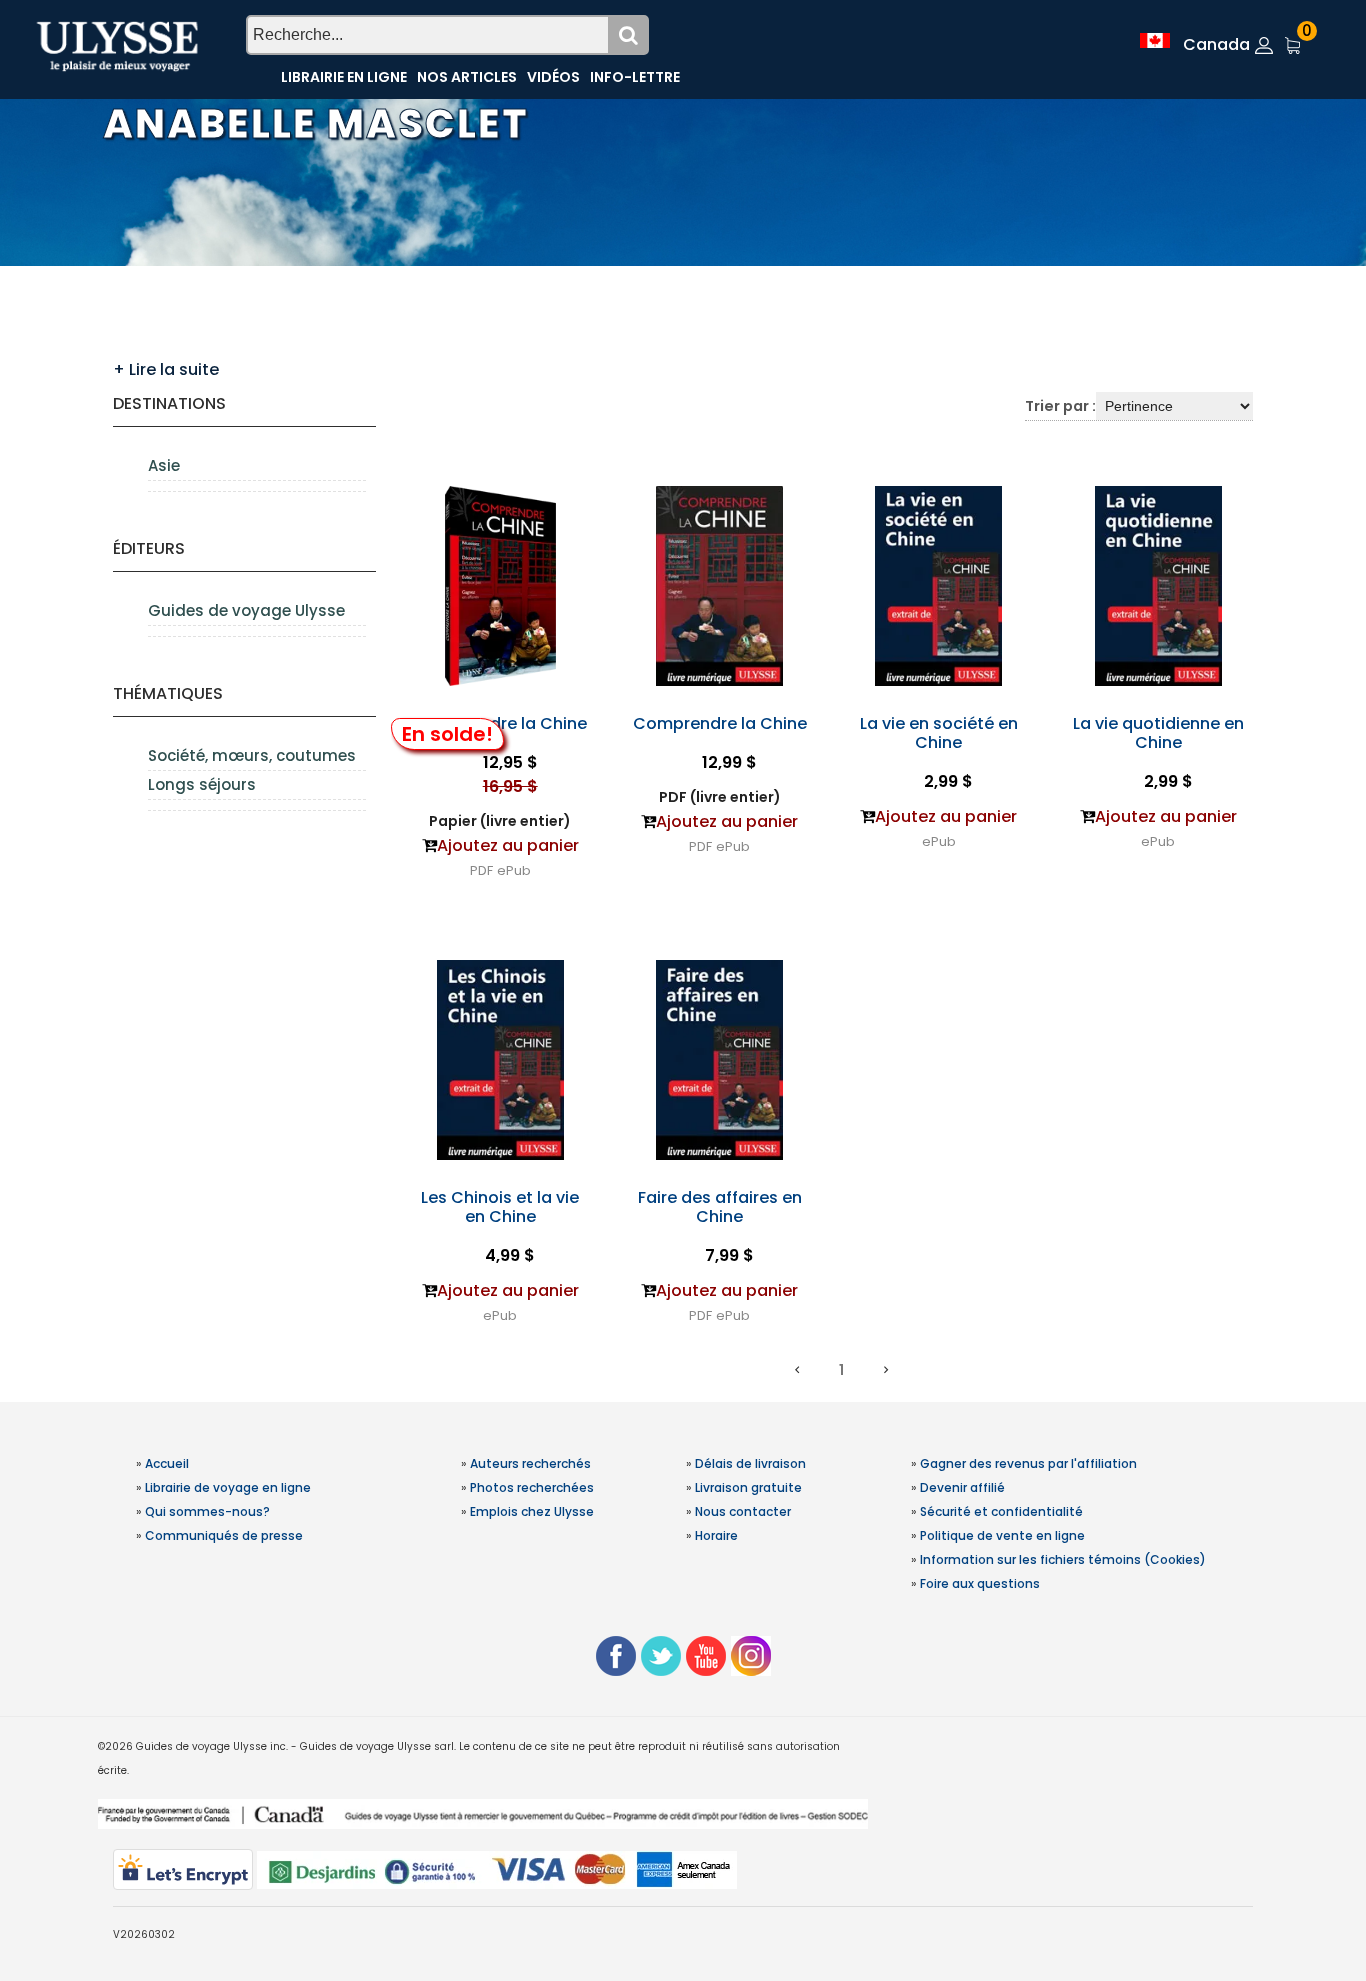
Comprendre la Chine (500, 723)
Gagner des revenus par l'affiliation (1028, 1463)
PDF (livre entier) (720, 797)
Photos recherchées (532, 1487)
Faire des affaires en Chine (720, 1207)
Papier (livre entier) (500, 821)
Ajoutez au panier (508, 845)
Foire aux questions (980, 1583)
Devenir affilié (962, 1487)
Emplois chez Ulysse (532, 1511)
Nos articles (467, 77)
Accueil (167, 1463)
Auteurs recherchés (530, 1463)
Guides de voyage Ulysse (246, 610)
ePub (514, 870)
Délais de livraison (750, 1463)
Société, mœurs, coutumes (252, 755)
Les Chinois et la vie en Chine (500, 1207)
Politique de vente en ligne (1002, 1535)
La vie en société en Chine (939, 733)
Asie (164, 465)
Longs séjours (202, 784)
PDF (481, 870)
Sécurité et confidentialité (1001, 1511)
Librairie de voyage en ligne (228, 1487)
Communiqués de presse (224, 1535)
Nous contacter (743, 1511)
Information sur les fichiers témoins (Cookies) (1063, 1559)
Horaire (716, 1535)
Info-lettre (635, 77)
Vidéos (553, 77)
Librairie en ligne (344, 77)
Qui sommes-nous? (207, 1511)
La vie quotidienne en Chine (1158, 733)
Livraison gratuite (748, 1487)
